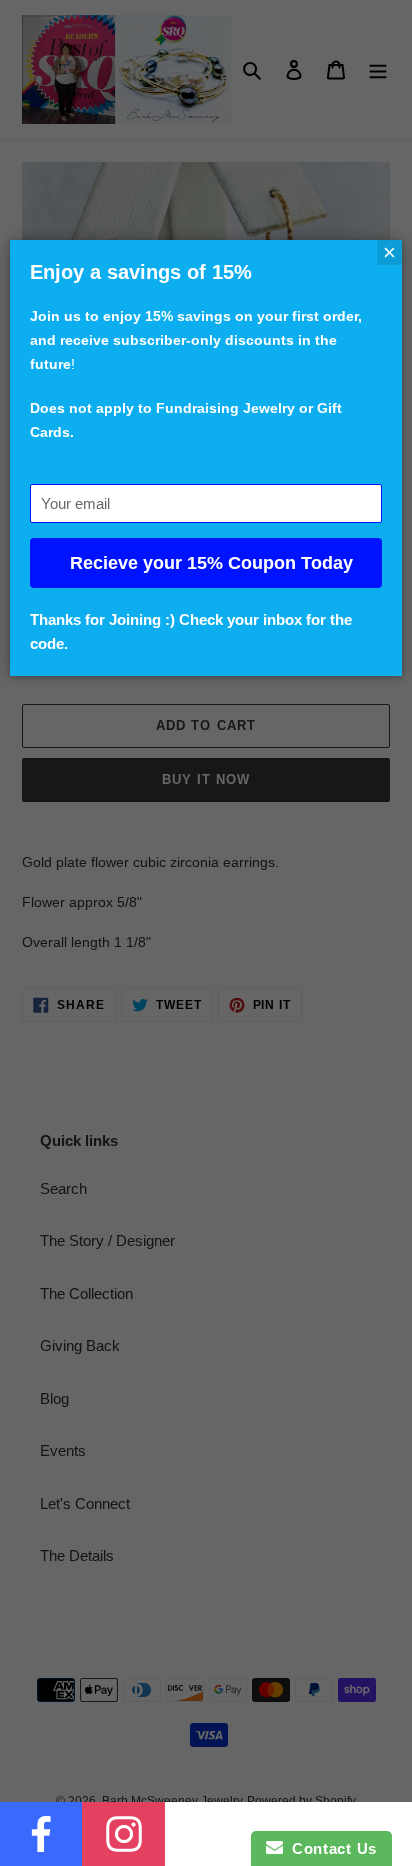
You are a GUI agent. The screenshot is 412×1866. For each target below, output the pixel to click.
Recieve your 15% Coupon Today (211, 563)
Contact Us (330, 1848)
